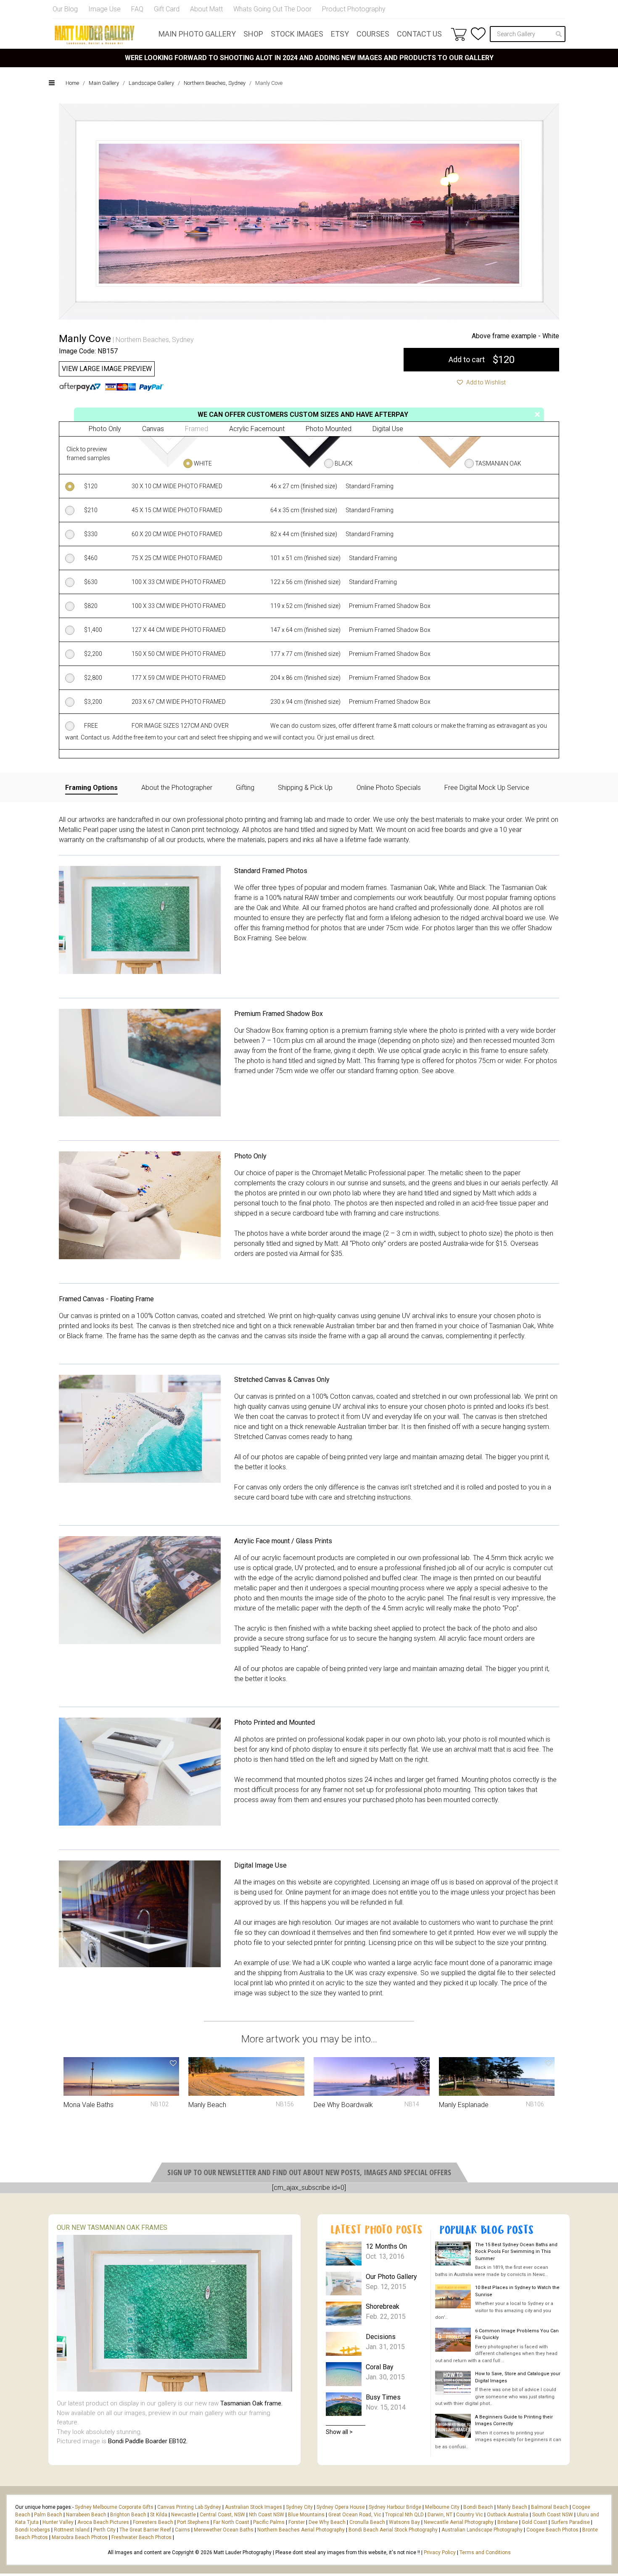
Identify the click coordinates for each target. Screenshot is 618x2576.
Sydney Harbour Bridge (395, 2507)
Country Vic (470, 2515)
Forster (297, 2522)
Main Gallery (104, 83)
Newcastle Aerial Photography (459, 2522)
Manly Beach (512, 2507)
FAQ (137, 9)
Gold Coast (535, 2522)
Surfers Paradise (570, 2522)
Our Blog (65, 9)
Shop (253, 34)
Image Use (104, 9)
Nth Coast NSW (267, 2515)
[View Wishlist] (478, 34)
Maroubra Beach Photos (80, 2537)
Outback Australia (508, 2515)
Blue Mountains (306, 2515)
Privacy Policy (440, 2552)
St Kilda (159, 2515)
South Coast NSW (553, 2515)
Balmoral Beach (550, 2507)
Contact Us (419, 34)
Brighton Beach (128, 2515)
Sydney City (299, 2507)
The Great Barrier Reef (145, 2530)
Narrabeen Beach (86, 2515)
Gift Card (167, 9)
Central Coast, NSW (222, 2515)
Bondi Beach (478, 2507)
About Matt (206, 9)
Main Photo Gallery (197, 34)
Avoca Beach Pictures (103, 2522)
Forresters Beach (153, 2522)
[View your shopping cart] (459, 34)
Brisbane (508, 2522)
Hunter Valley (58, 2522)
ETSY (340, 34)
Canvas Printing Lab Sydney (189, 2507)
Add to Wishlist (485, 382)
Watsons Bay (404, 2522)
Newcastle (184, 2515)
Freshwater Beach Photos (141, 2537)
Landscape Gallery (151, 83)
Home (72, 83)
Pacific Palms (269, 2522)
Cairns (182, 2530)
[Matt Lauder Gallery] (95, 35)
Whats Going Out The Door (272, 9)
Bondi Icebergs (33, 2530)
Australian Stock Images (254, 2507)
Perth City (104, 2530)
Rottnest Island (72, 2530)
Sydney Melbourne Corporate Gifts (115, 2507)
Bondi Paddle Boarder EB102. (148, 2441)
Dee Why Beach (327, 2522)
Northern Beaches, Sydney (215, 83)
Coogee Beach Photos (552, 2530)
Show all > (339, 2432)
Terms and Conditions (485, 2552)
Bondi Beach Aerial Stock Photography (393, 2530)
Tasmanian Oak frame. (251, 2403)
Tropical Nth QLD (404, 2515)
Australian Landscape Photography (482, 2530)
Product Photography (354, 9)
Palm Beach (48, 2515)
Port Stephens (193, 2522)
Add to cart (482, 360)
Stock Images (297, 34)
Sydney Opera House (341, 2507)
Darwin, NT (440, 2515)
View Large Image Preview (107, 369)
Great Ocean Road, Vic (355, 2515)
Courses (373, 34)
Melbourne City (442, 2507)
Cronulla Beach (367, 2522)
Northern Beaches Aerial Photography (301, 2530)
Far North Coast (231, 2522)
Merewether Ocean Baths (224, 2530)
